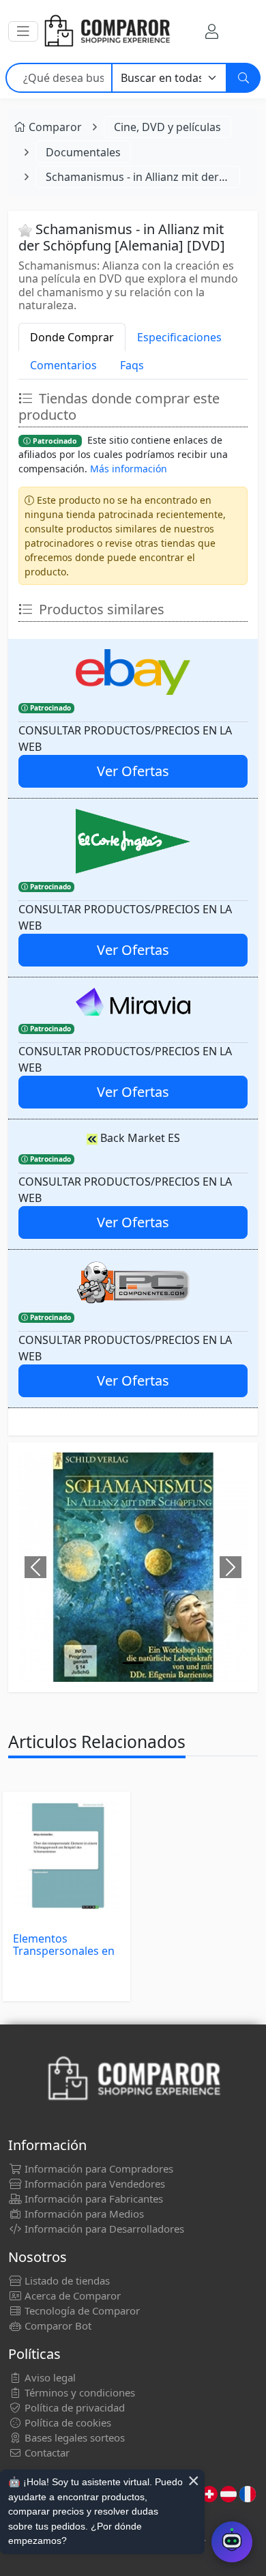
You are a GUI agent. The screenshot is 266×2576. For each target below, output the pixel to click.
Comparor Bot (57, 2325)
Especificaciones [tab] (179, 337)
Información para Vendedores (93, 2184)
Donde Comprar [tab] (72, 337)
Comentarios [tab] (63, 365)
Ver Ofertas (133, 771)
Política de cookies (66, 2422)
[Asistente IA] (232, 2542)
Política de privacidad (73, 2407)
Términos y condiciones (78, 2392)
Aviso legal (49, 2377)
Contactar (46, 2452)
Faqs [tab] (132, 365)
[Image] (133, 1663)
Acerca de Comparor (71, 2295)
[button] (23, 31)
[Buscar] (243, 78)
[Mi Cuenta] (212, 31)
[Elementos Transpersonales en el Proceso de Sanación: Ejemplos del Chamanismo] (66, 1856)
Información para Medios (83, 2214)
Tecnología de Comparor (81, 2310)
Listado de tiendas (66, 2280)
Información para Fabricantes (92, 2199)
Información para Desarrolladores (103, 2229)
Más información (129, 469)
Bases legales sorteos (73, 2437)
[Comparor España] (106, 31)
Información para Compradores (98, 2169)
